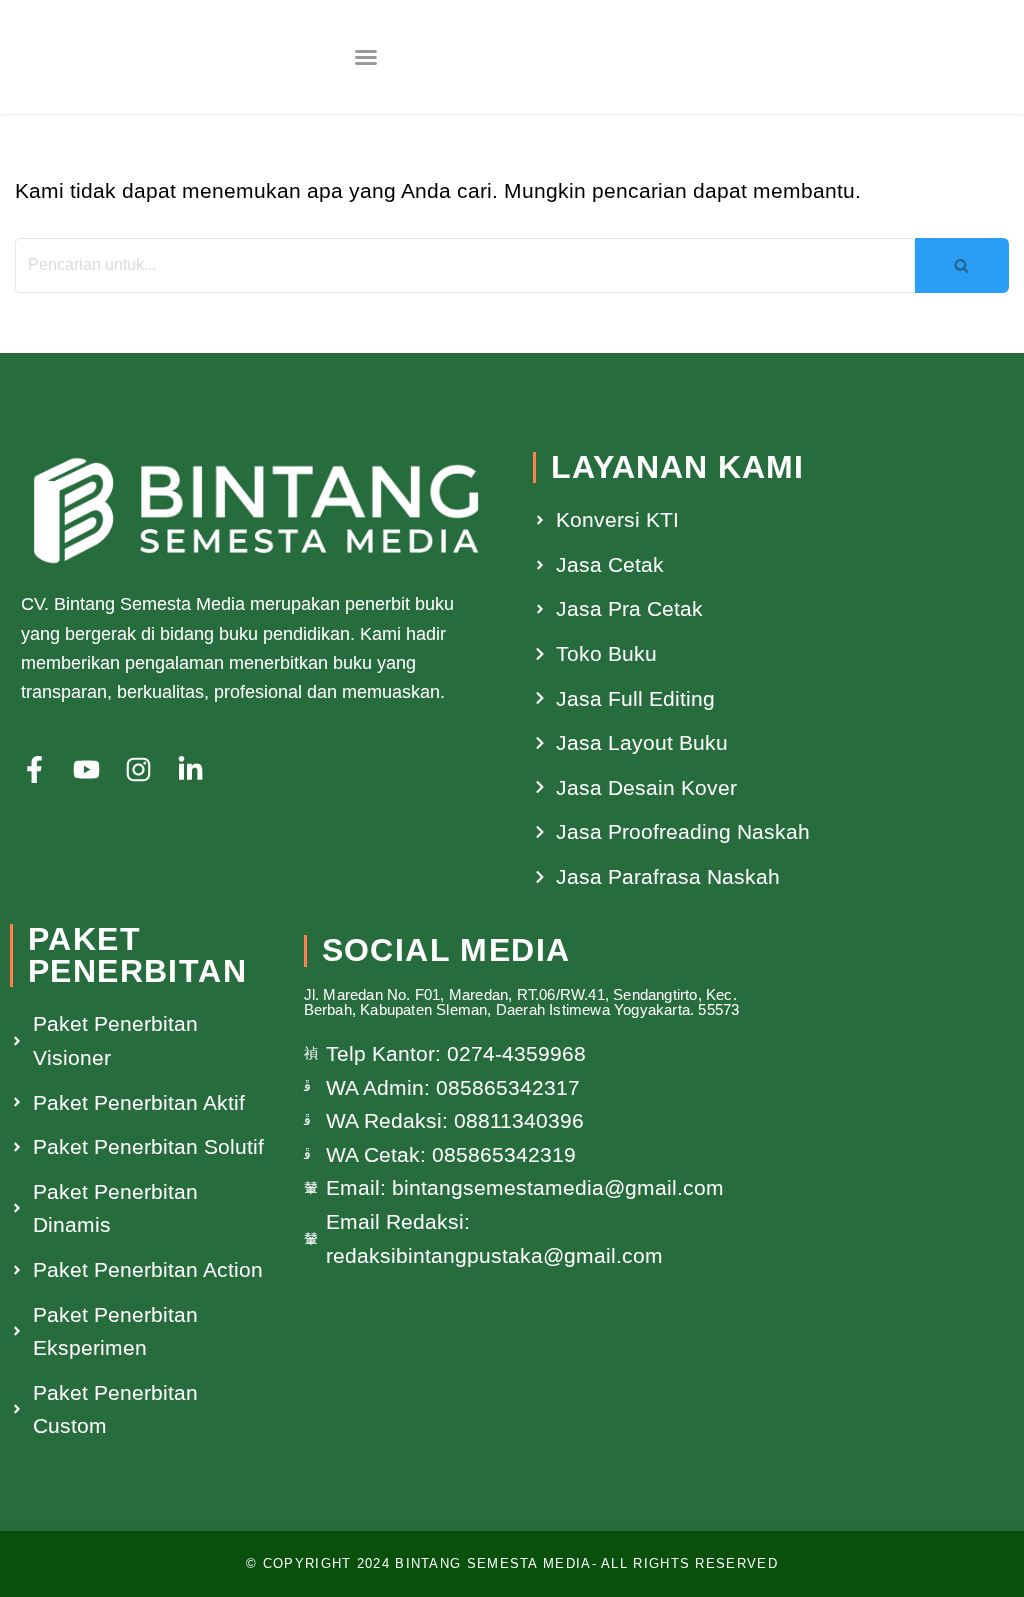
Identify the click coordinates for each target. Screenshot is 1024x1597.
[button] (366, 57)
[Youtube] (86, 769)
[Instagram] (138, 769)
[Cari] (962, 265)
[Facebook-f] (34, 769)
